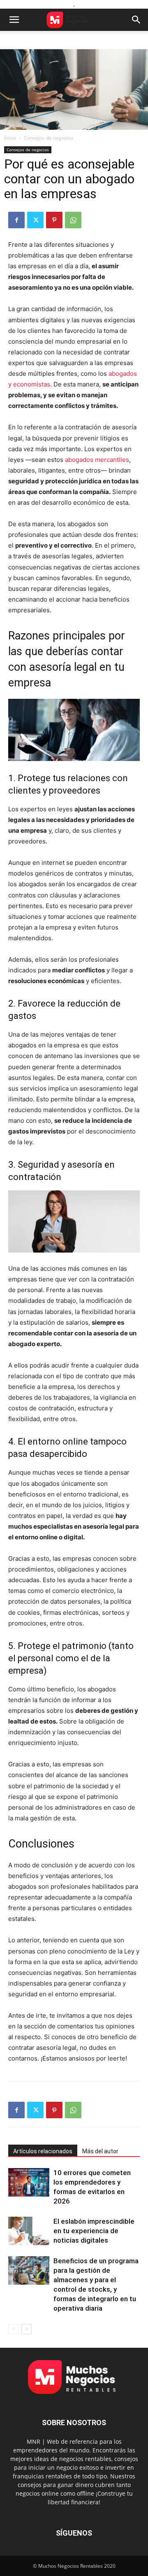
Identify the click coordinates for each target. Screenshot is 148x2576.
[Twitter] (35, 220)
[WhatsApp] (73, 220)
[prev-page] (13, 2329)
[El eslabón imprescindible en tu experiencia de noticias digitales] (29, 2231)
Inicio (10, 138)
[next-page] (27, 2329)
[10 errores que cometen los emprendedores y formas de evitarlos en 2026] (29, 2182)
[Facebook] (16, 220)
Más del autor (100, 2151)
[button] (14, 20)
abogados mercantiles (97, 460)
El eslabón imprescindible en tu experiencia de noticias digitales (94, 2231)
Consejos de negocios (49, 138)
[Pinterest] (54, 220)
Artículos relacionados (43, 2151)
